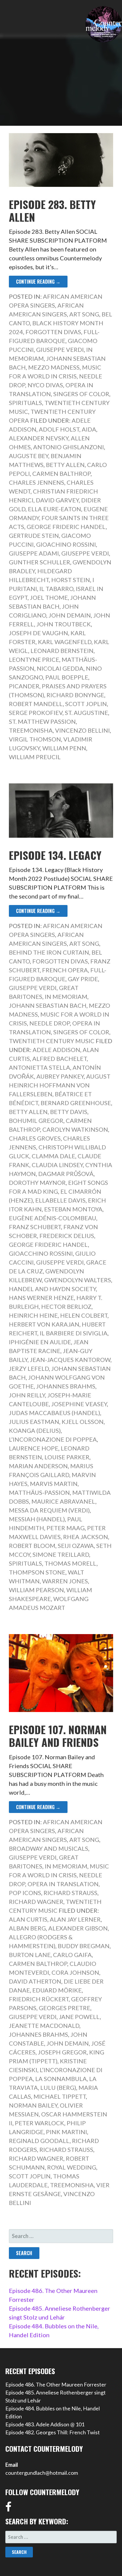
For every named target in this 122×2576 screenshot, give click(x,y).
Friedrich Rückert (39, 1999)
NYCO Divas (45, 385)
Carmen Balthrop (61, 473)
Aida (89, 429)
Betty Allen (65, 465)
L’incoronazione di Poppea (53, 1439)
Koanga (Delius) (35, 1430)
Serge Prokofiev (36, 713)
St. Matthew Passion (42, 721)
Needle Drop (50, 1023)
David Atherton (35, 1981)
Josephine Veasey (79, 1404)
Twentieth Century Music (52, 1041)
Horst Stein (71, 580)
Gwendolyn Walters (78, 1280)
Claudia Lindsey (57, 1165)
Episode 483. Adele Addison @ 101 (45, 2424)
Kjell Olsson (83, 1422)
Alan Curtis (28, 1919)
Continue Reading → (38, 282)
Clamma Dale (53, 1156)
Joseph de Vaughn (38, 633)
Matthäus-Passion (39, 1492)
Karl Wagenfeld (65, 642)
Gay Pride (83, 979)
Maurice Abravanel (63, 1501)
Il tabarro (56, 589)
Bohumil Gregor (36, 1120)
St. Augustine (86, 713)
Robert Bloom (32, 1546)
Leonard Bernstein (62, 651)
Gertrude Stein (34, 535)
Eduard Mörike (57, 1990)
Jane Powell (79, 2017)
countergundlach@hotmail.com (42, 2473)
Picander (24, 686)
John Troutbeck (64, 624)
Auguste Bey (29, 456)
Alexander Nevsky (39, 438)
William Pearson (36, 1590)
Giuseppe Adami (34, 553)
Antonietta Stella (40, 1067)
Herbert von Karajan (44, 1324)
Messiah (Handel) (37, 1519)
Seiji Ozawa (76, 1546)
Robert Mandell (36, 704)
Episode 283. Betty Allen (52, 210)
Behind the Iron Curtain (49, 952)
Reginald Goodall (39, 2141)
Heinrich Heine (33, 1315)
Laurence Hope (34, 1448)
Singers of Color (81, 394)
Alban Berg (27, 1928)
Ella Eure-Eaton (54, 509)
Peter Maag (66, 1528)
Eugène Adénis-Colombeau (53, 1218)
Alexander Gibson (78, 1928)
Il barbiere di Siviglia (74, 1333)
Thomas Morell (70, 1563)
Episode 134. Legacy (55, 855)
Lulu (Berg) (58, 2087)
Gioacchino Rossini (41, 1253)
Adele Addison (56, 1050)
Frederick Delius (67, 1236)
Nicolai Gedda (60, 668)
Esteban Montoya (73, 1209)
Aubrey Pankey (60, 1076)
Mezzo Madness (54, 367)
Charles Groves (35, 1138)
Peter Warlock (40, 2123)
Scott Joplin (86, 704)
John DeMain (70, 615)
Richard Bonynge (75, 695)
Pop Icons (25, 1893)
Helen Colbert (84, 1315)
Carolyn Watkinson (75, 1129)
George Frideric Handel (66, 527)
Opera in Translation (63, 1884)
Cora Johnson (75, 1972)
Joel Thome (49, 597)
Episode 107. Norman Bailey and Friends (58, 1736)
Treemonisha (31, 730)
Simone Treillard (61, 1554)
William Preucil (35, 757)
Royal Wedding (72, 2167)
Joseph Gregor (62, 2052)
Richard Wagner (36, 1902)
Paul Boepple (67, 677)
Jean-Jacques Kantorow (70, 1360)
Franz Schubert (35, 1227)
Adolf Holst (59, 429)
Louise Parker (67, 1457)
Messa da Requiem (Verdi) (49, 1510)
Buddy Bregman (84, 1946)
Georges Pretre (65, 2008)
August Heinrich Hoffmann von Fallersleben (60, 1085)
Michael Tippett (60, 2096)
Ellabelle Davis (60, 1200)
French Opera (65, 970)
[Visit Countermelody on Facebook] (8, 2509)
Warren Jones (65, 1581)
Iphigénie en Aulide (40, 1342)
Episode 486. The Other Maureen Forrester (56, 2384)
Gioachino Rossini (66, 544)
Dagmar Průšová (66, 1174)
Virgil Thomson (35, 739)
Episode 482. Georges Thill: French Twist (53, 2432)
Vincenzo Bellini (82, 730)
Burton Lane (30, 1955)
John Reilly (27, 1395)
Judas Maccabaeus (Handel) (54, 1413)
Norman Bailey (33, 2105)
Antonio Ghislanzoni (69, 447)
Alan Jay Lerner (75, 1919)
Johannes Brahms (66, 1386)
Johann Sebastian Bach (48, 1005)
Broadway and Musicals (49, 1848)
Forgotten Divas (53, 332)
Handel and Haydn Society (52, 1289)
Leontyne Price (34, 659)
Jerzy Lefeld (29, 1368)
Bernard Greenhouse (76, 1103)
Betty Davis (69, 1112)
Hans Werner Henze (41, 1298)
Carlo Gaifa (72, 1955)
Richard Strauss (70, 1893)
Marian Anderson (38, 1466)
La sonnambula (61, 2079)
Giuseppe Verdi (60, 349)
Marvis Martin (54, 1484)
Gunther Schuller (40, 562)
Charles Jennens (37, 482)
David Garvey (57, 500)
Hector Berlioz (66, 1306)
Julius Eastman (34, 1422)
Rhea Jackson (86, 1537)
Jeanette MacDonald (44, 2025)
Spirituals (25, 403)
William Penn (64, 748)
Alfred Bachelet (60, 1059)
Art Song (84, 314)
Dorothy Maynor (37, 1182)
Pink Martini (66, 2132)
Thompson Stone (37, 1572)
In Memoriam (66, 997)
